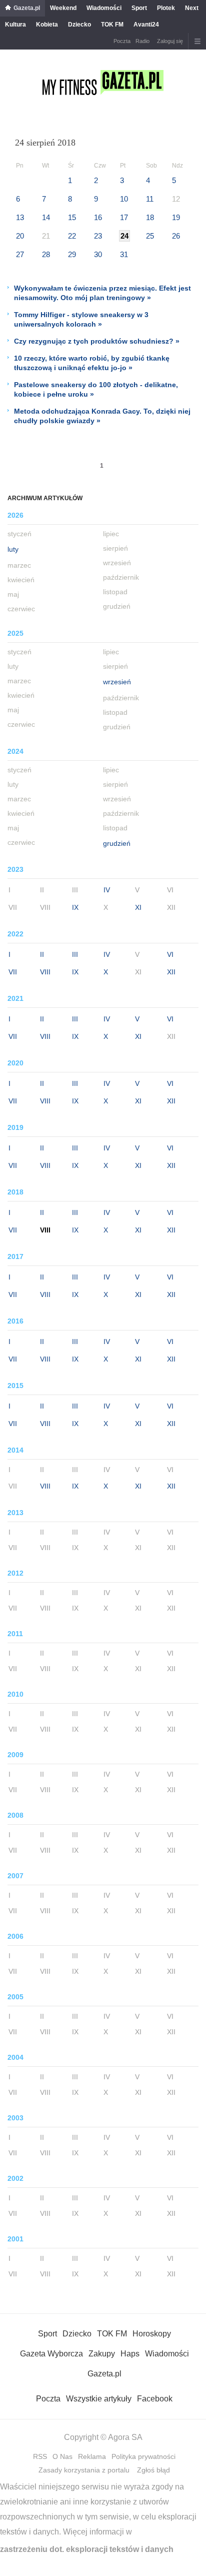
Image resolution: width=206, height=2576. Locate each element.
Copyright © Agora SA (103, 2437)
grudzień (117, 843)
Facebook (155, 2399)
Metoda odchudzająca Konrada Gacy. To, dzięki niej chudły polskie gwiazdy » (102, 416)
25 (150, 236)
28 (46, 254)
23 (98, 236)
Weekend (63, 8)
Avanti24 (146, 25)
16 (98, 217)
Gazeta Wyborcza (51, 2354)
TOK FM (112, 25)
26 (176, 236)
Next (192, 8)
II (42, 954)
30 (98, 254)
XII (171, 972)
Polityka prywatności (143, 2456)
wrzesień (117, 682)
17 (124, 217)
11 (150, 199)
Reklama (92, 2456)
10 (124, 199)
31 (124, 254)
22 (72, 236)
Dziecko (79, 25)
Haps (130, 2354)
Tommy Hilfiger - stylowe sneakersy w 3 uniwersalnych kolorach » (81, 319)
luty (13, 549)
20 (20, 236)
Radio (142, 41)
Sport (139, 8)
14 (46, 217)
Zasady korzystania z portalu (84, 2470)
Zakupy (102, 2354)
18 (150, 217)
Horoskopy (152, 2334)
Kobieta (47, 25)
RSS (40, 2456)
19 (176, 217)
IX (75, 907)
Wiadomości (104, 8)
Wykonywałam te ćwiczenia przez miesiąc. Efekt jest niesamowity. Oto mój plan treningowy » (102, 293)
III (75, 954)
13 (20, 217)
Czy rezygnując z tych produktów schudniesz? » (97, 341)
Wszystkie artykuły (99, 2399)
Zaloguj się (170, 41)
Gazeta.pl (27, 8)
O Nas (62, 2456)
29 (72, 254)
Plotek (166, 8)
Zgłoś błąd (153, 2470)
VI (170, 954)
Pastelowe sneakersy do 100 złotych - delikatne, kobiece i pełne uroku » (96, 389)
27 (20, 254)
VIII (45, 972)
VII (13, 972)
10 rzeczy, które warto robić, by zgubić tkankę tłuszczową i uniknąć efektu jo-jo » (92, 363)
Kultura (15, 25)
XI (138, 907)
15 (72, 217)
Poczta (122, 41)
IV (107, 890)
